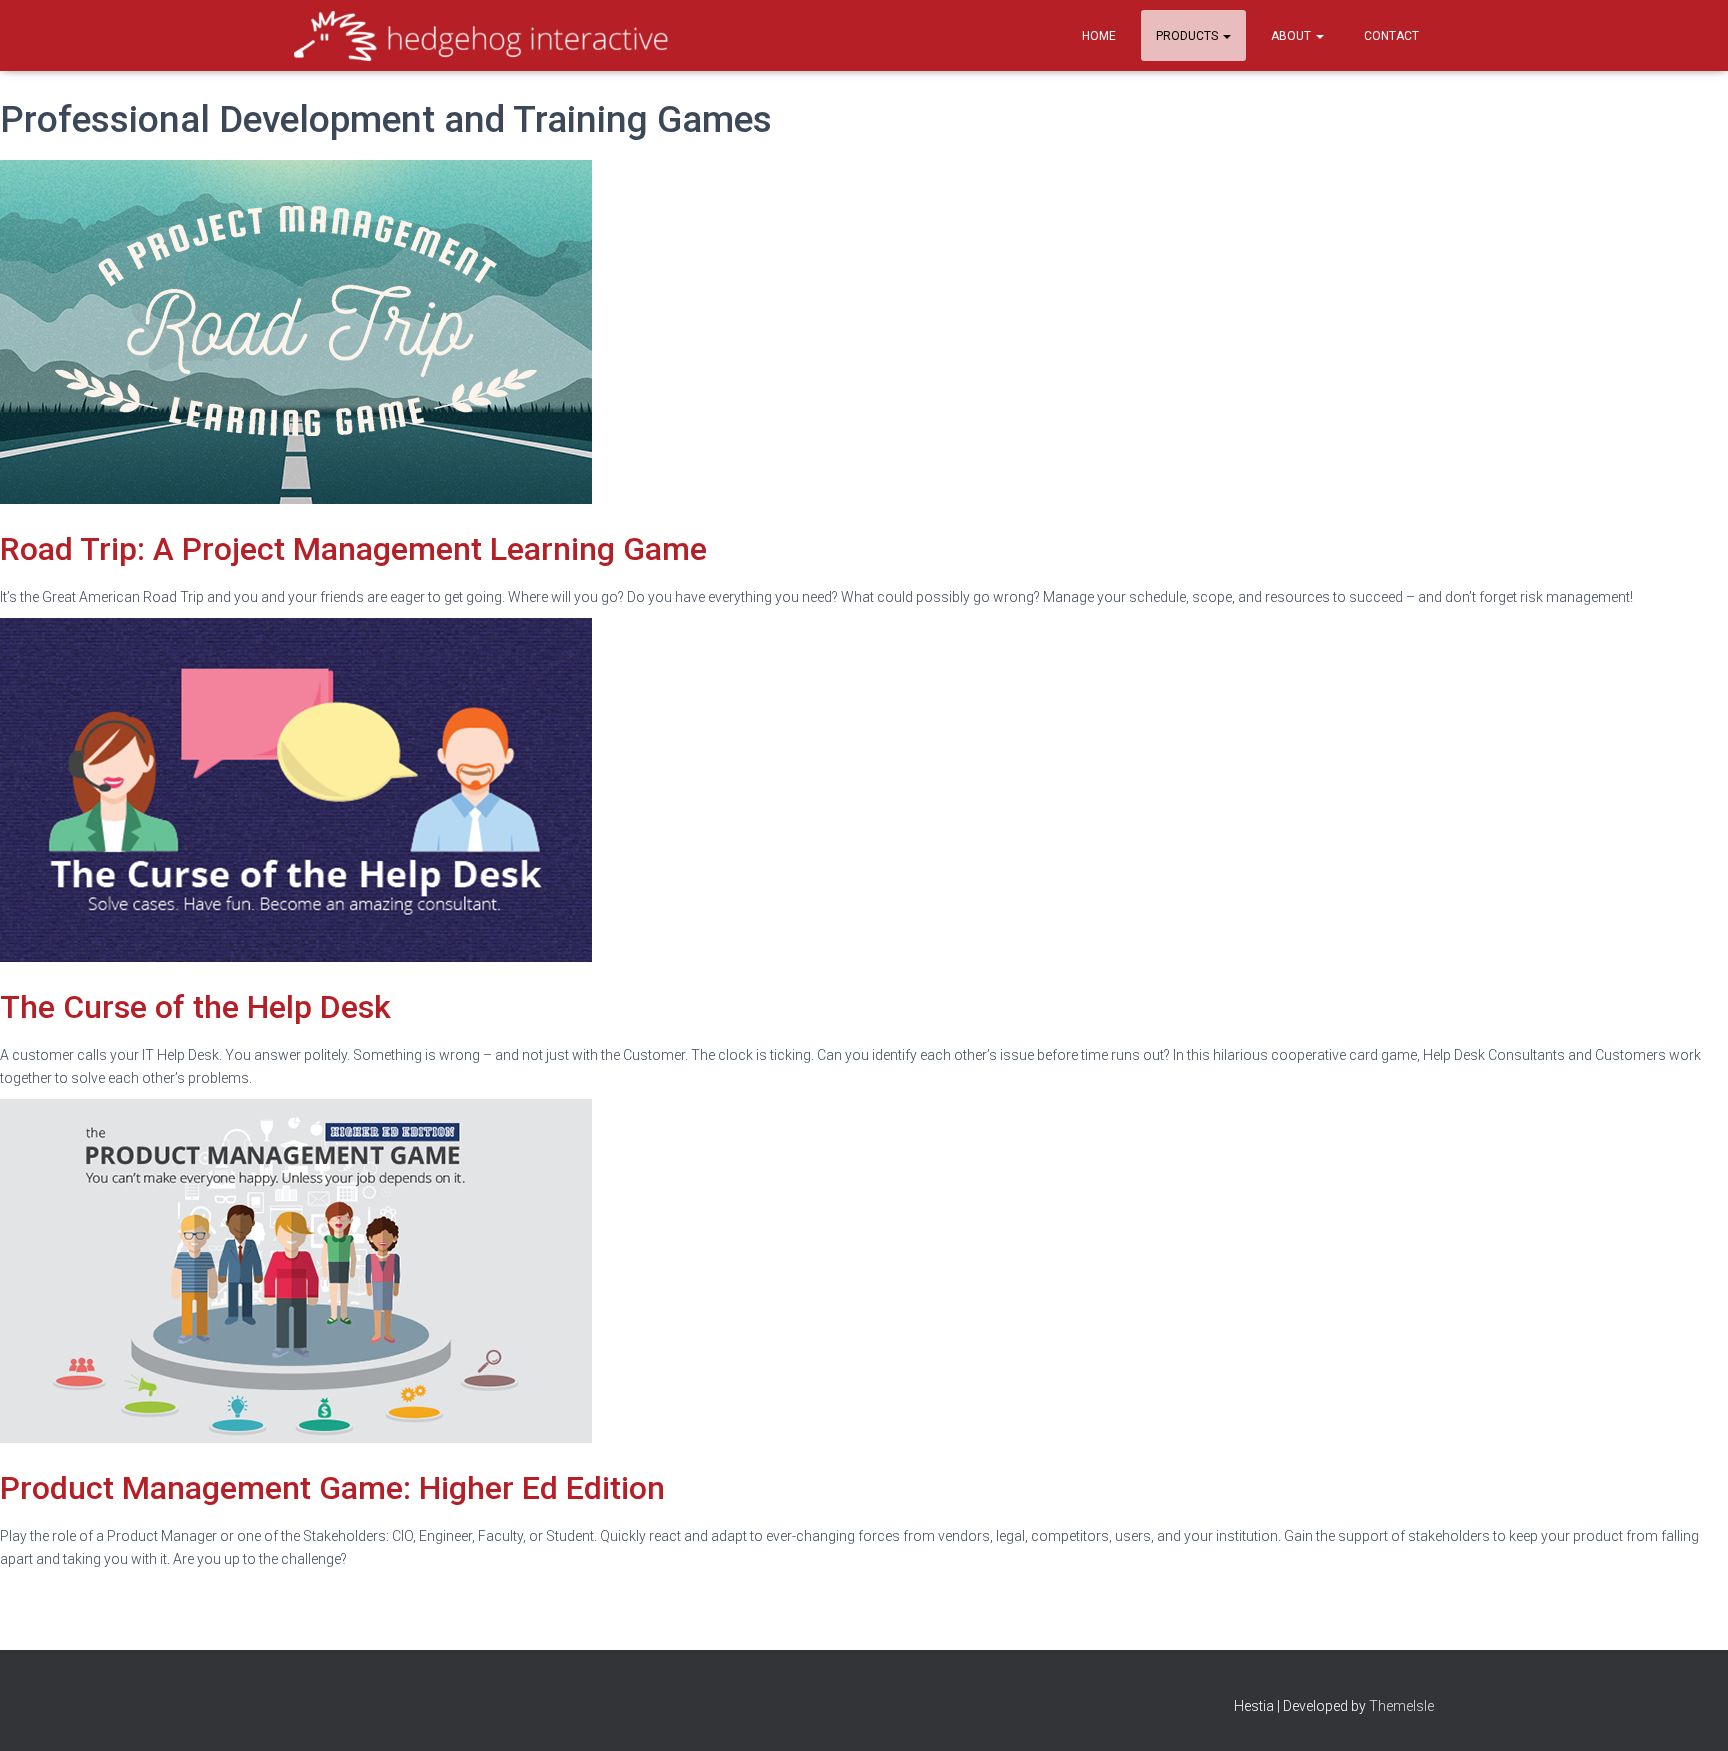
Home (1099, 36)
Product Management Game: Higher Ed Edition (332, 1488)
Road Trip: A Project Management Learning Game (353, 549)
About (1292, 36)
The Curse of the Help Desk (195, 1007)
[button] (1226, 36)
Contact (1391, 36)
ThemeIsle (1401, 1706)
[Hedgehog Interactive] (481, 36)
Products (1188, 36)
